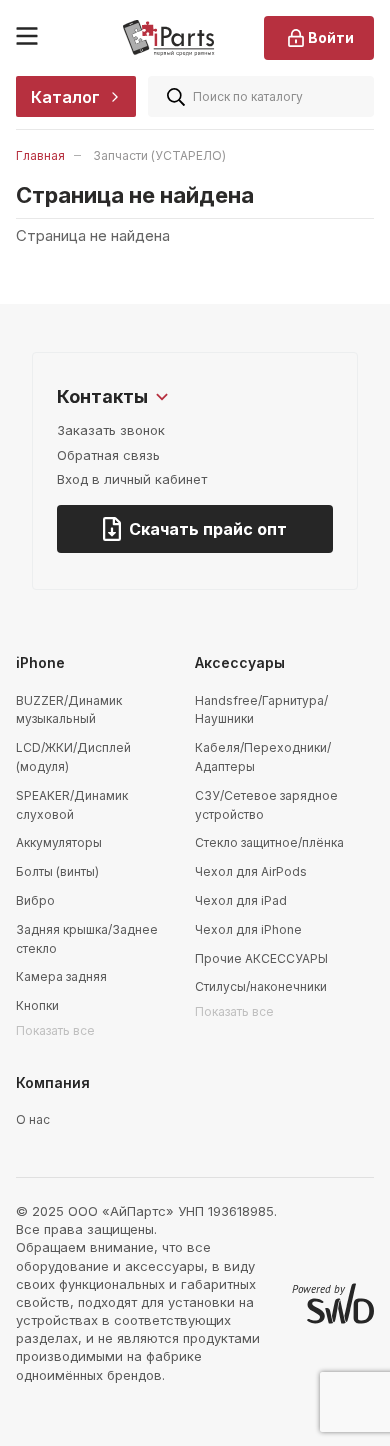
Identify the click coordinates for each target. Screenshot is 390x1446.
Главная (40, 155)
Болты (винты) (57, 871)
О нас (33, 1119)
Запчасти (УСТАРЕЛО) (159, 155)
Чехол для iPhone (248, 929)
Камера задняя (61, 976)
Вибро (35, 900)
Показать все (55, 1030)
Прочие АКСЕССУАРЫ (261, 958)
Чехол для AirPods (251, 871)
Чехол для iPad (241, 900)
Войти (331, 37)
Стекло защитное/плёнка (269, 842)
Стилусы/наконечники (261, 986)
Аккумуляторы (59, 842)
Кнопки (37, 1005)
